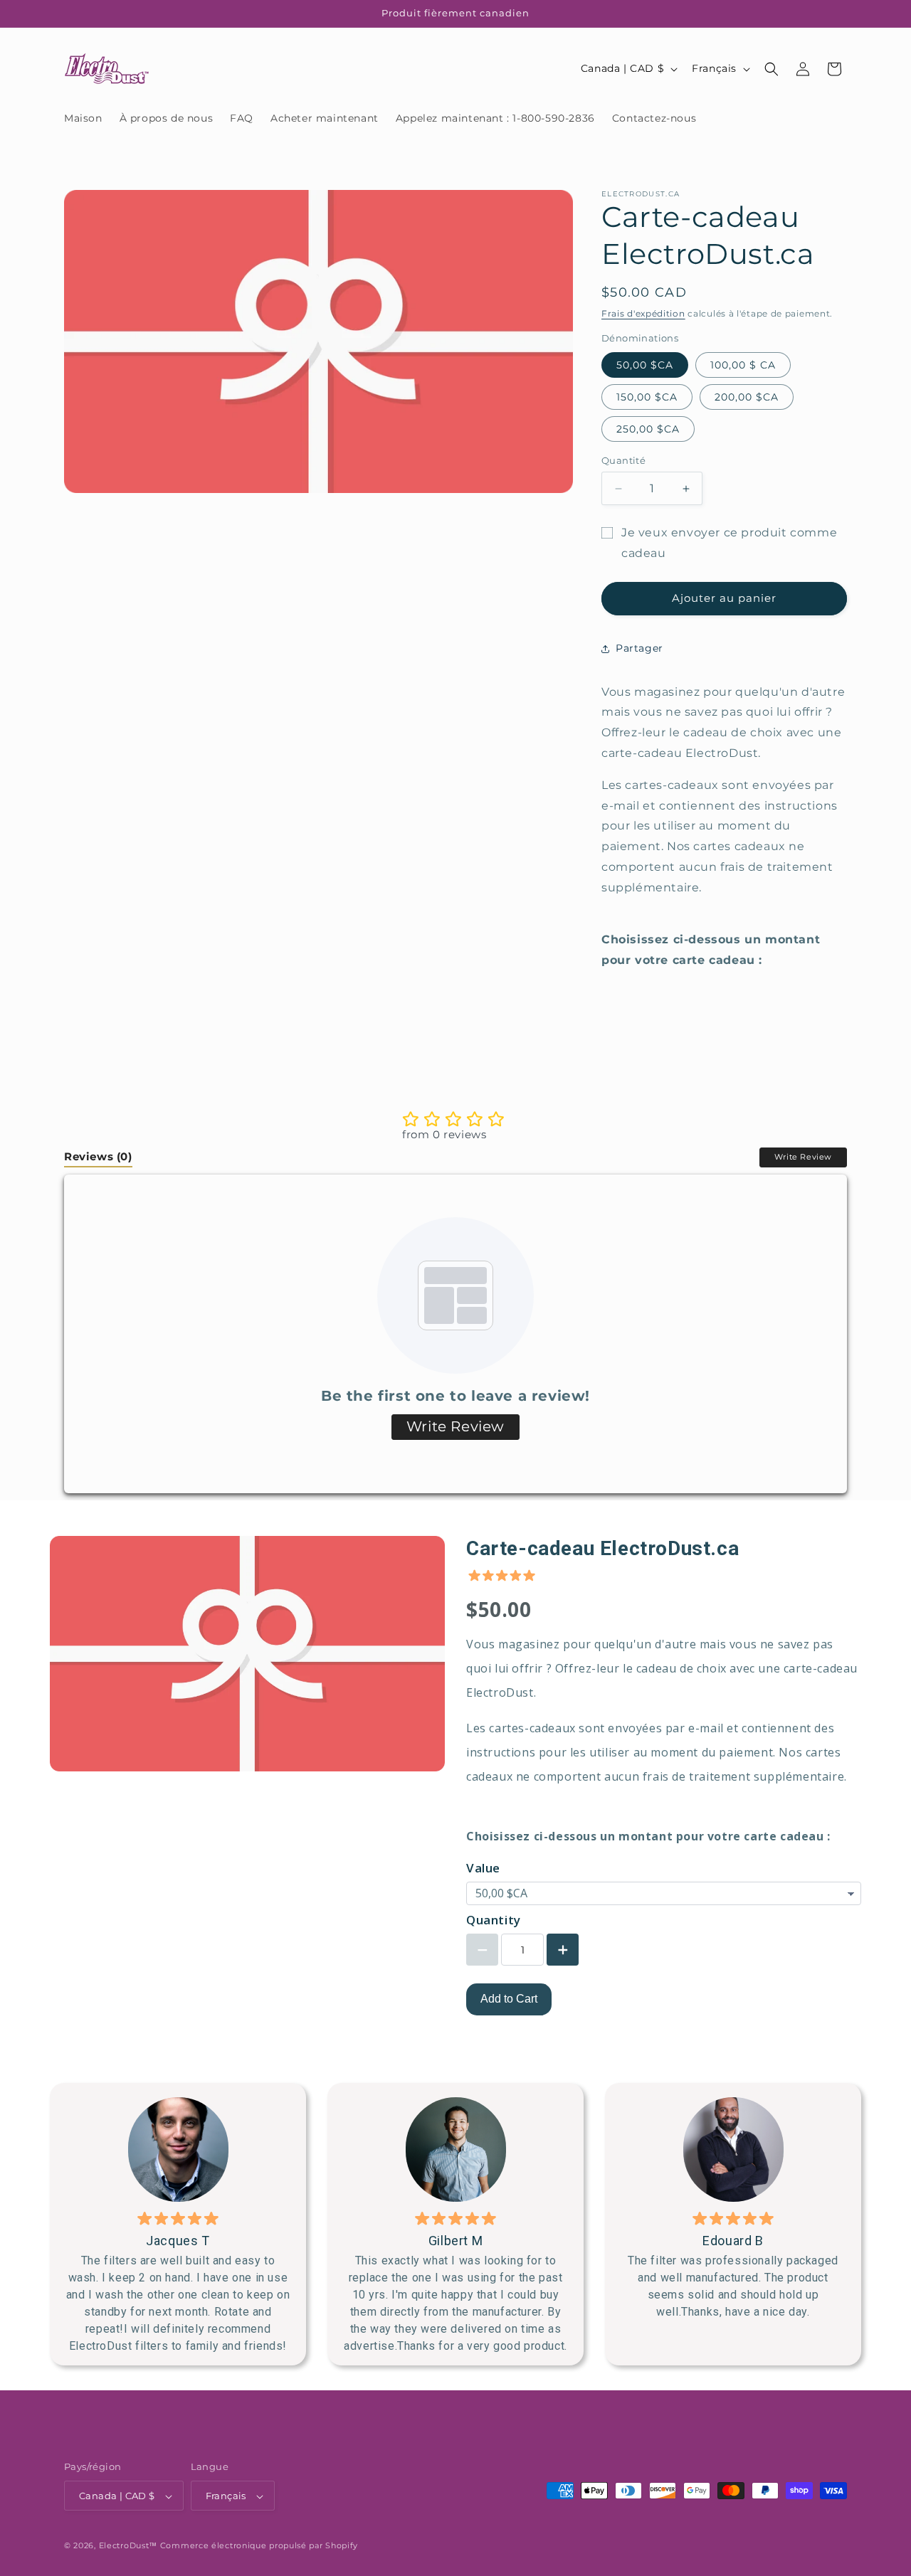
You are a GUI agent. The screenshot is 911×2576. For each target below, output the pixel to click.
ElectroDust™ (128, 2546)
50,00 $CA (645, 365)
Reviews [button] (98, 1157)
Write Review (803, 1157)
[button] (772, 69)
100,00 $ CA (743, 365)
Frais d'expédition (643, 313)
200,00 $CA (747, 397)
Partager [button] (639, 648)
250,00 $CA (648, 429)
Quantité (623, 460)
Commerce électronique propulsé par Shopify (259, 2546)
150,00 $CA (647, 397)
